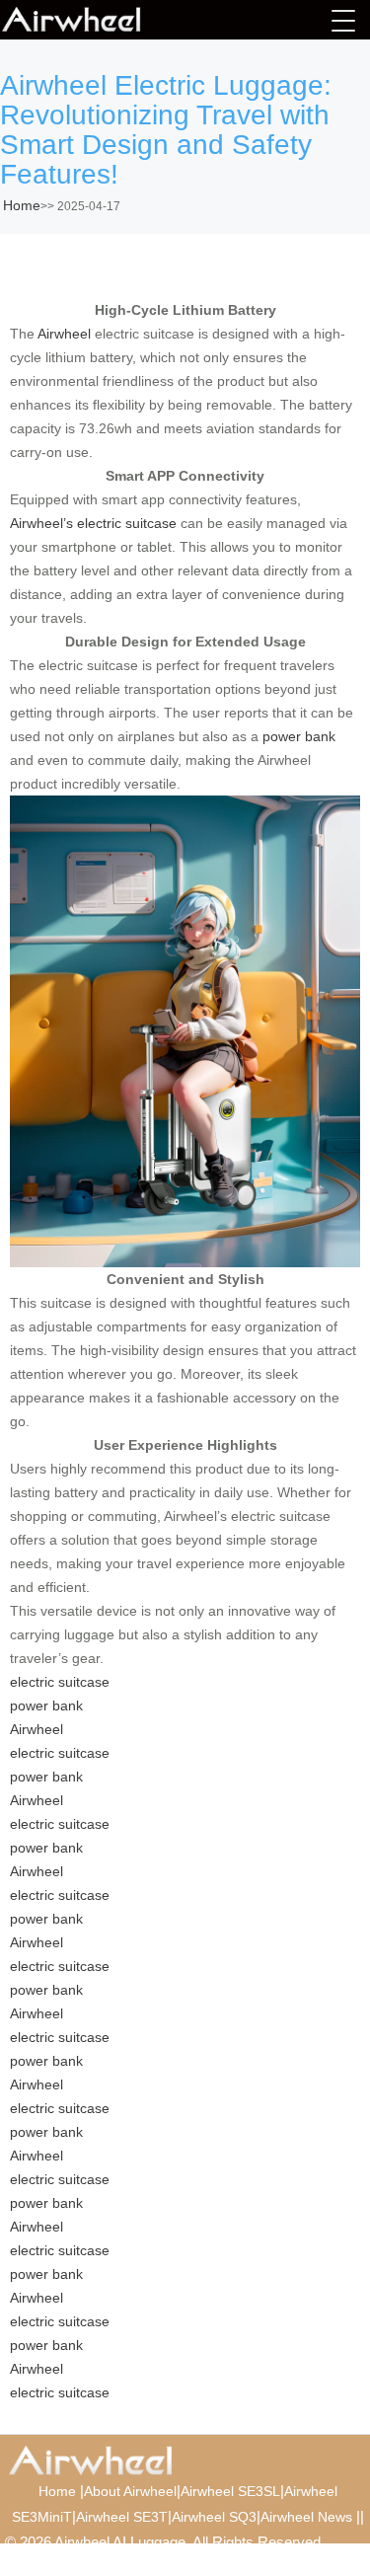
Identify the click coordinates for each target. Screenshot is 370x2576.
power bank (299, 736)
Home (22, 205)
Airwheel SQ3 (214, 2517)
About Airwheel (130, 2491)
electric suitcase (60, 1682)
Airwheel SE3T (122, 2517)
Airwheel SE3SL (230, 2491)
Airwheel (64, 334)
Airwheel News (306, 2517)
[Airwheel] (101, 20)
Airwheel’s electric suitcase (93, 523)
